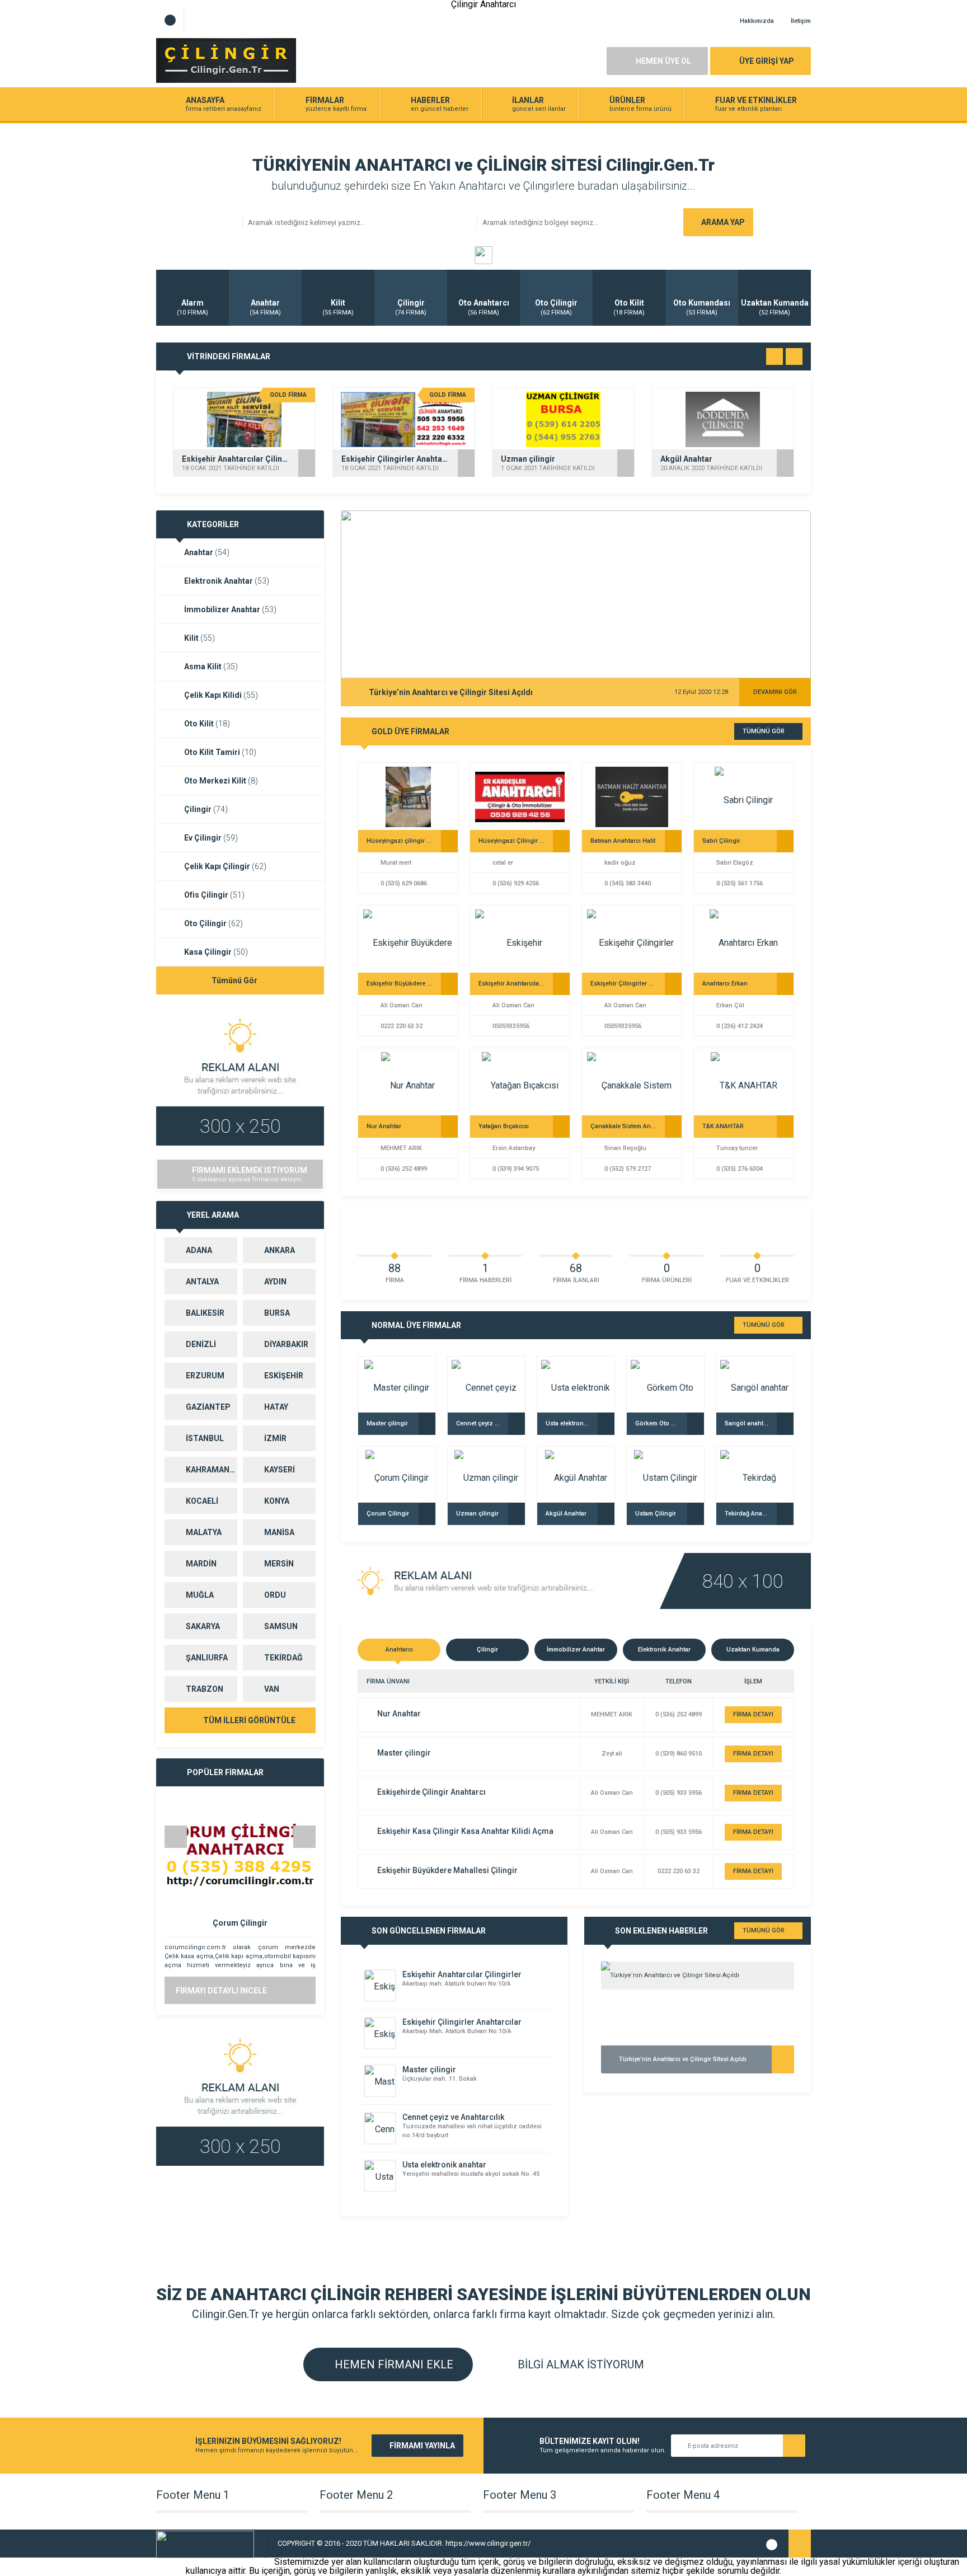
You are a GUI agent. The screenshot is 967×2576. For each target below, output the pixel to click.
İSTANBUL (205, 1438)
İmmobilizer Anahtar (230, 609)
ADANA (199, 1250)
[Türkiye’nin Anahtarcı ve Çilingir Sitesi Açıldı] (698, 1976)
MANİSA (279, 1532)
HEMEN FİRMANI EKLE (393, 2364)
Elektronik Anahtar (227, 581)
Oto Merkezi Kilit (221, 781)
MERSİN (279, 1564)
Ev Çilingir (211, 838)
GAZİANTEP (208, 1407)
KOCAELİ (202, 1501)
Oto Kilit (207, 724)
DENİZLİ (201, 1344)
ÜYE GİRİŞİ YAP (767, 61)
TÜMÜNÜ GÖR (764, 731)
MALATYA (204, 1532)
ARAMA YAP (723, 222)
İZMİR (275, 1438)
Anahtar (207, 552)
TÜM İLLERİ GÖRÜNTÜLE (248, 1720)
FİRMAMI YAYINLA (422, 2446)
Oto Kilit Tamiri (220, 752)
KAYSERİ (280, 1470)
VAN (272, 1689)
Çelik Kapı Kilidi (221, 695)
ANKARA (280, 1250)
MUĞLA (200, 1595)
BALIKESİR (205, 1313)
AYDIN (275, 1282)
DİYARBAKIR (286, 1344)
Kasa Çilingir (216, 952)
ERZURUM (205, 1376)
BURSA (277, 1313)
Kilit (199, 638)
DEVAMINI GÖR (775, 692)
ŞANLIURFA (207, 1658)
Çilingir (206, 809)
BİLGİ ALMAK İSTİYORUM (579, 2364)
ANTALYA (202, 1282)
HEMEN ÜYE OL (663, 61)
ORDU (275, 1595)
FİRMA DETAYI (753, 1714)
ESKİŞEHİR (284, 1376)
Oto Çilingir (213, 923)
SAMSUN (281, 1626)
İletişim (801, 21)
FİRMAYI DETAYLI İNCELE (221, 1991)
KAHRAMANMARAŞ (212, 1470)
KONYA (277, 1501)
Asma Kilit (211, 667)
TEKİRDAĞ (283, 1658)
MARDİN (201, 1564)
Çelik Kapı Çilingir (225, 866)
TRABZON (205, 1689)
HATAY (276, 1407)
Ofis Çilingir (214, 895)
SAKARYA (203, 1626)
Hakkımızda (757, 21)
